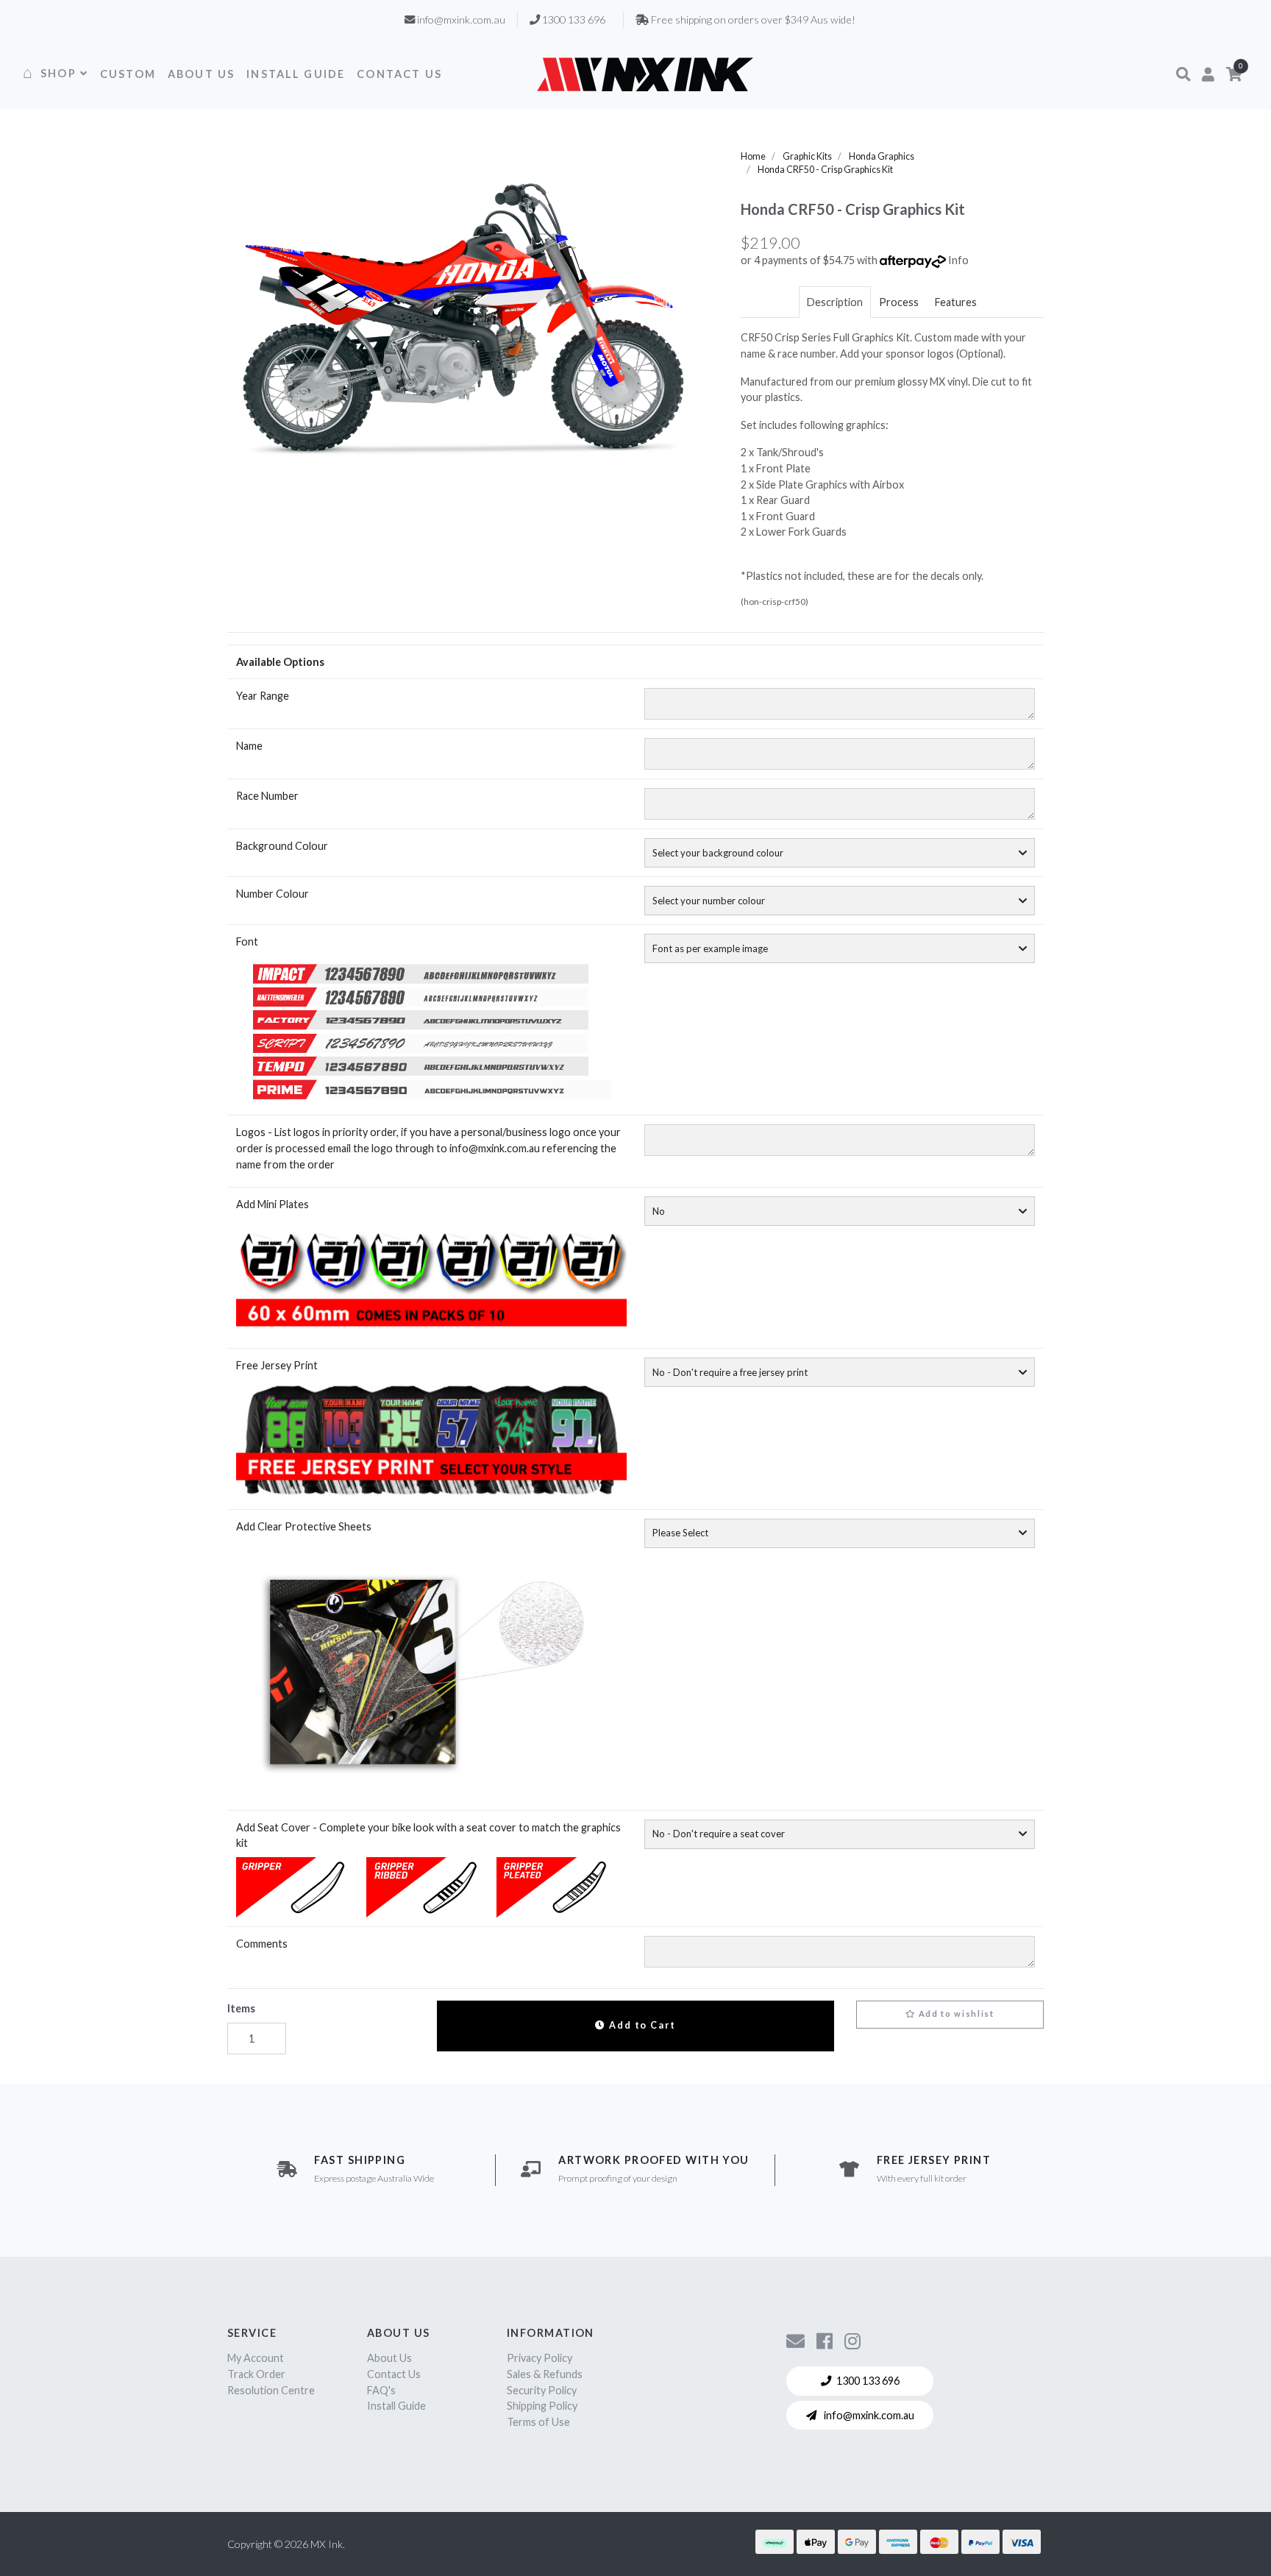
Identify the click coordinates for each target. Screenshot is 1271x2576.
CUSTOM (128, 74)
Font (247, 941)
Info (958, 260)
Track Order (256, 2374)
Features (956, 302)
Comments (262, 1944)
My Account (256, 2358)
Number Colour (273, 894)
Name (249, 746)
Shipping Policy (542, 2406)
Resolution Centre (271, 2390)
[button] (1183, 74)
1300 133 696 (868, 2381)
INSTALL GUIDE (296, 74)
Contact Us (394, 2374)
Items (241, 2008)
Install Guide (396, 2406)
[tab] (835, 302)
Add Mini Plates (273, 1204)
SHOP (58, 73)
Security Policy (542, 2390)
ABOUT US (201, 74)
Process (899, 302)
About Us (389, 2358)
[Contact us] (795, 2341)
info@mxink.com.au (868, 2415)
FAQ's (381, 2390)
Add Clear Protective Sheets (304, 1526)
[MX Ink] (645, 74)
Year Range (263, 696)
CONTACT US (399, 74)
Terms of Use (538, 2422)
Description (835, 302)
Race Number (267, 796)
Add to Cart (641, 2025)
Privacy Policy (540, 2358)
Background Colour (282, 846)
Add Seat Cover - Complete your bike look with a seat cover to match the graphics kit (428, 1835)
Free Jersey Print (277, 1365)
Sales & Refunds (545, 2374)
